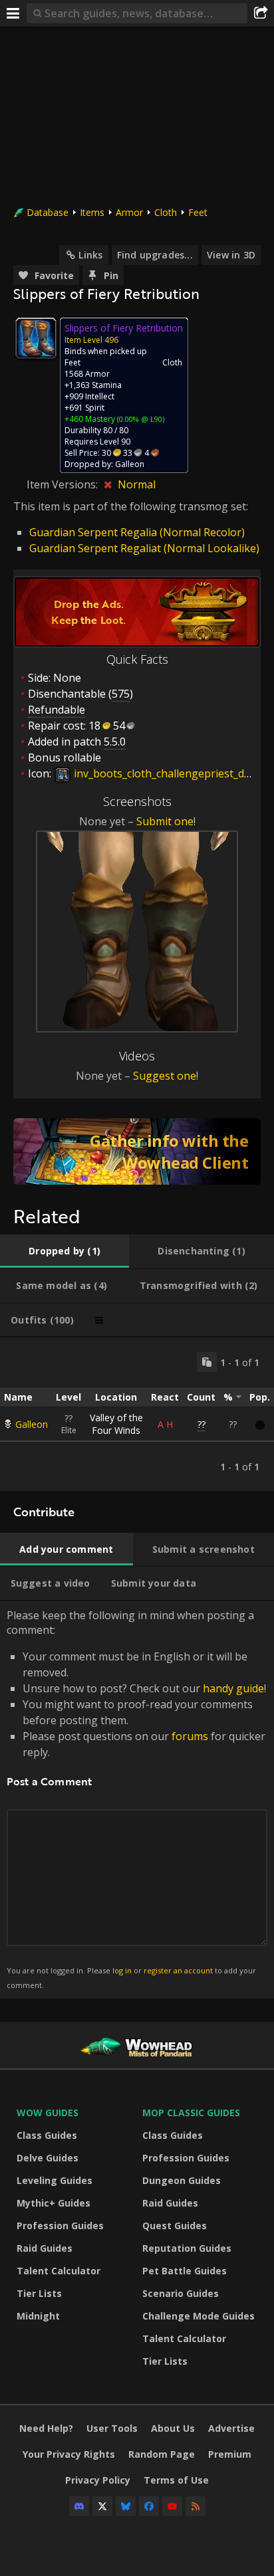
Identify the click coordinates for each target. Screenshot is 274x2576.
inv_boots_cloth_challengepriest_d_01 (166, 773)
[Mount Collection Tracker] (137, 1151)
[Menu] (13, 13)
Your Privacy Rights (69, 2454)
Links (90, 255)
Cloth (166, 212)
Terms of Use (176, 2480)
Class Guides (47, 2135)
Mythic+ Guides (54, 2203)
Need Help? (46, 2428)
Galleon (32, 1424)
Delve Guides (48, 2158)
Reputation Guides (187, 2248)
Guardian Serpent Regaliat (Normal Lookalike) (144, 548)
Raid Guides (45, 2248)
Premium (230, 2454)
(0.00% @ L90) (140, 419)
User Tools (112, 2428)
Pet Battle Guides (185, 2271)
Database (48, 212)
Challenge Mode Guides (199, 2316)
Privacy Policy (98, 2480)
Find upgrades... (155, 255)
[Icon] (36, 338)
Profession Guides (60, 2226)
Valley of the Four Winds (116, 1424)
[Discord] (79, 2506)
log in (122, 1970)
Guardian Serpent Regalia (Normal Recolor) (137, 532)
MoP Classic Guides (191, 2113)
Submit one (165, 821)
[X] (102, 2506)
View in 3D (231, 255)
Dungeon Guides (182, 2180)
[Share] (261, 13)
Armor (129, 212)
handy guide (233, 1688)
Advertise (231, 2428)
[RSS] (196, 2506)
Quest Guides (175, 2226)
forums (190, 1736)
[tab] (65, 1251)
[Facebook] (149, 2506)
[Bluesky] (126, 2506)
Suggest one (165, 1076)
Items (92, 212)
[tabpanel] (137, 1414)
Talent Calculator (59, 2271)
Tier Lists (39, 2293)
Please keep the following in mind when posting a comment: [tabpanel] (136, 1799)
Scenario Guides (181, 2293)
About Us (173, 2428)
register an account (178, 1970)
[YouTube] (172, 2506)
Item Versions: (64, 484)
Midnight (38, 2316)
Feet (198, 212)
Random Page (162, 2454)
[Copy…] (207, 1362)
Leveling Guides (55, 2180)
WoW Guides (48, 2113)
